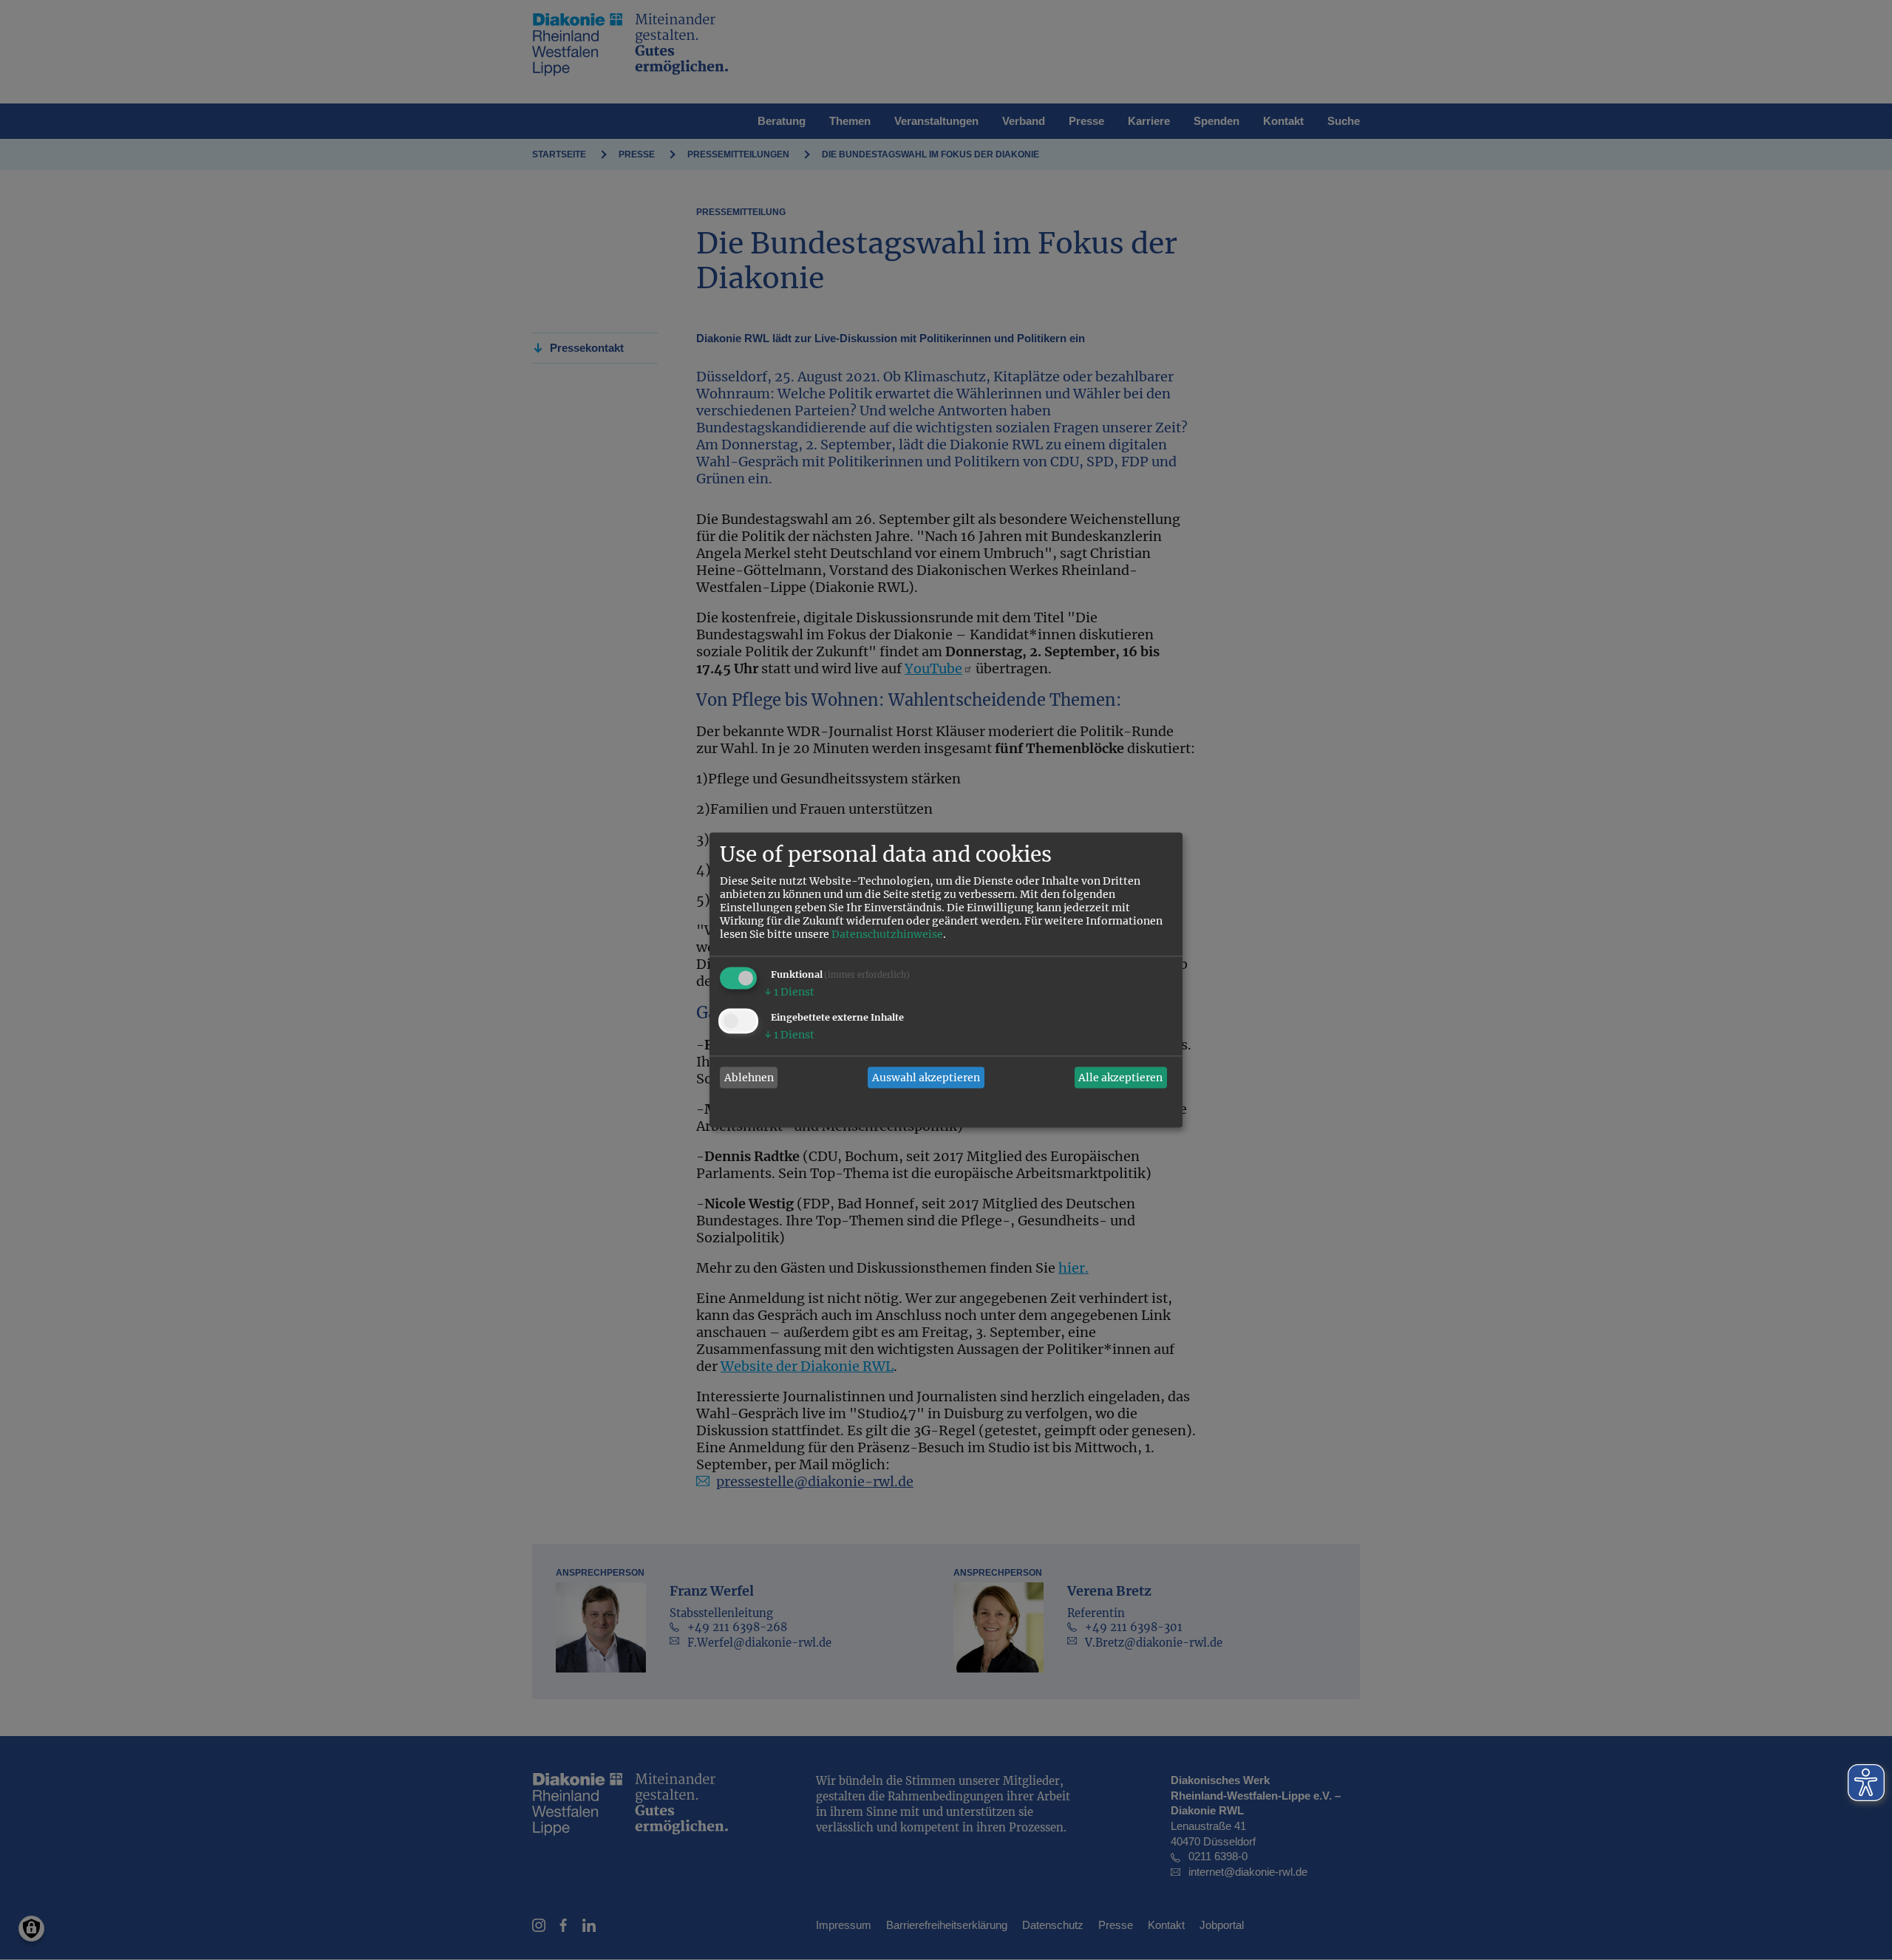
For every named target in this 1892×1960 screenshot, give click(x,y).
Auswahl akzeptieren (926, 1078)
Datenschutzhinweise (887, 935)
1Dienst (789, 993)
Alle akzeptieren (1120, 1078)
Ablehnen (749, 1078)
